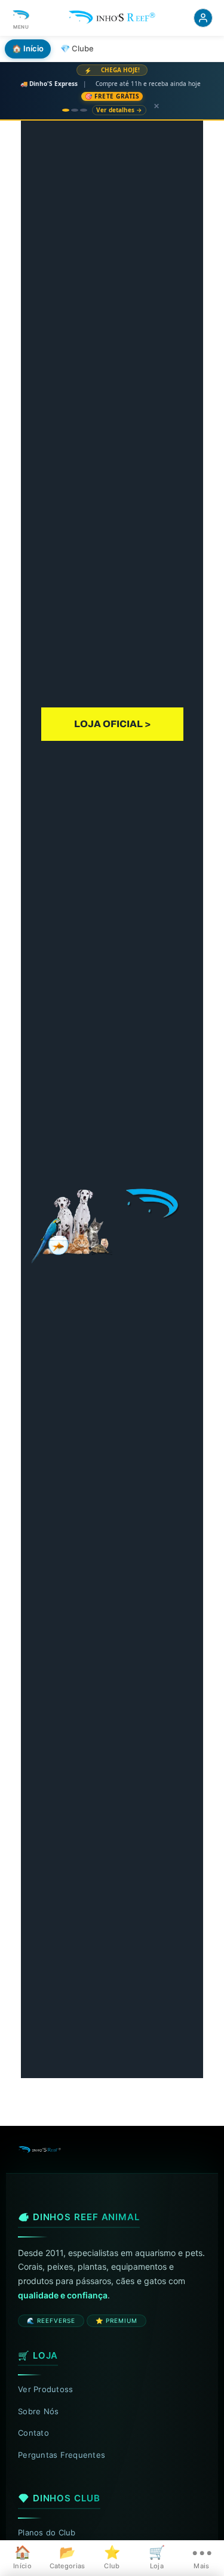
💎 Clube (77, 48)
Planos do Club (47, 2532)
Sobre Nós (38, 2411)
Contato (33, 2433)
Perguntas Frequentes (62, 2455)
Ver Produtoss (45, 2389)
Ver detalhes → (119, 110)
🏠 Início (28, 48)
